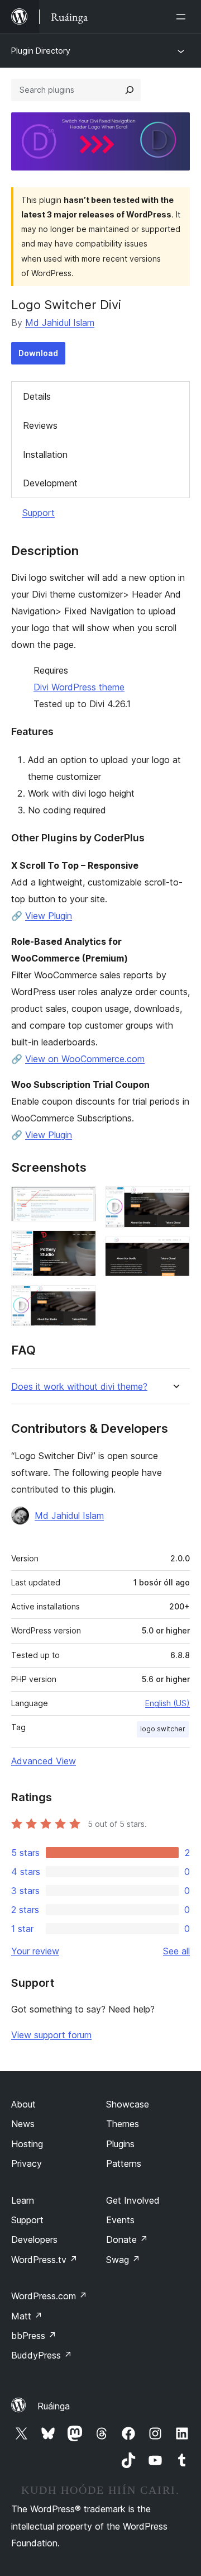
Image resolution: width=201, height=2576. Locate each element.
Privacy (27, 2163)
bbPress (34, 2336)
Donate (127, 2239)
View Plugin (49, 916)
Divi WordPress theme (79, 687)
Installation (45, 454)
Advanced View (44, 1761)
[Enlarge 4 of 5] (175, 1201)
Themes (123, 2124)
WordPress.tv (44, 2260)
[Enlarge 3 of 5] (81, 1300)
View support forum (51, 2035)
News (23, 2124)
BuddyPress (42, 2355)
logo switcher (163, 1729)
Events (120, 2220)
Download (38, 353)
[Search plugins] (130, 90)
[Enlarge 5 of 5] (175, 1252)
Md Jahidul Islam (60, 323)
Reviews (40, 425)
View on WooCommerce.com (85, 1059)
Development (50, 483)
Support (39, 513)
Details (37, 396)
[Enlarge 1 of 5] (81, 1201)
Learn (23, 2200)
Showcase (128, 2104)
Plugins (120, 2144)
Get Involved (133, 2200)
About (23, 2104)
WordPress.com (49, 2296)
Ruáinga (54, 2406)
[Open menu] (183, 17)
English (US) (167, 1703)
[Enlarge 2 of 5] (81, 1246)
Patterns (124, 2163)
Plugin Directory (41, 51)
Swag (123, 2260)
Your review (35, 1951)
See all (176, 1951)
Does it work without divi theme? (79, 1387)
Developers (34, 2239)
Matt (27, 2316)
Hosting (27, 2144)
